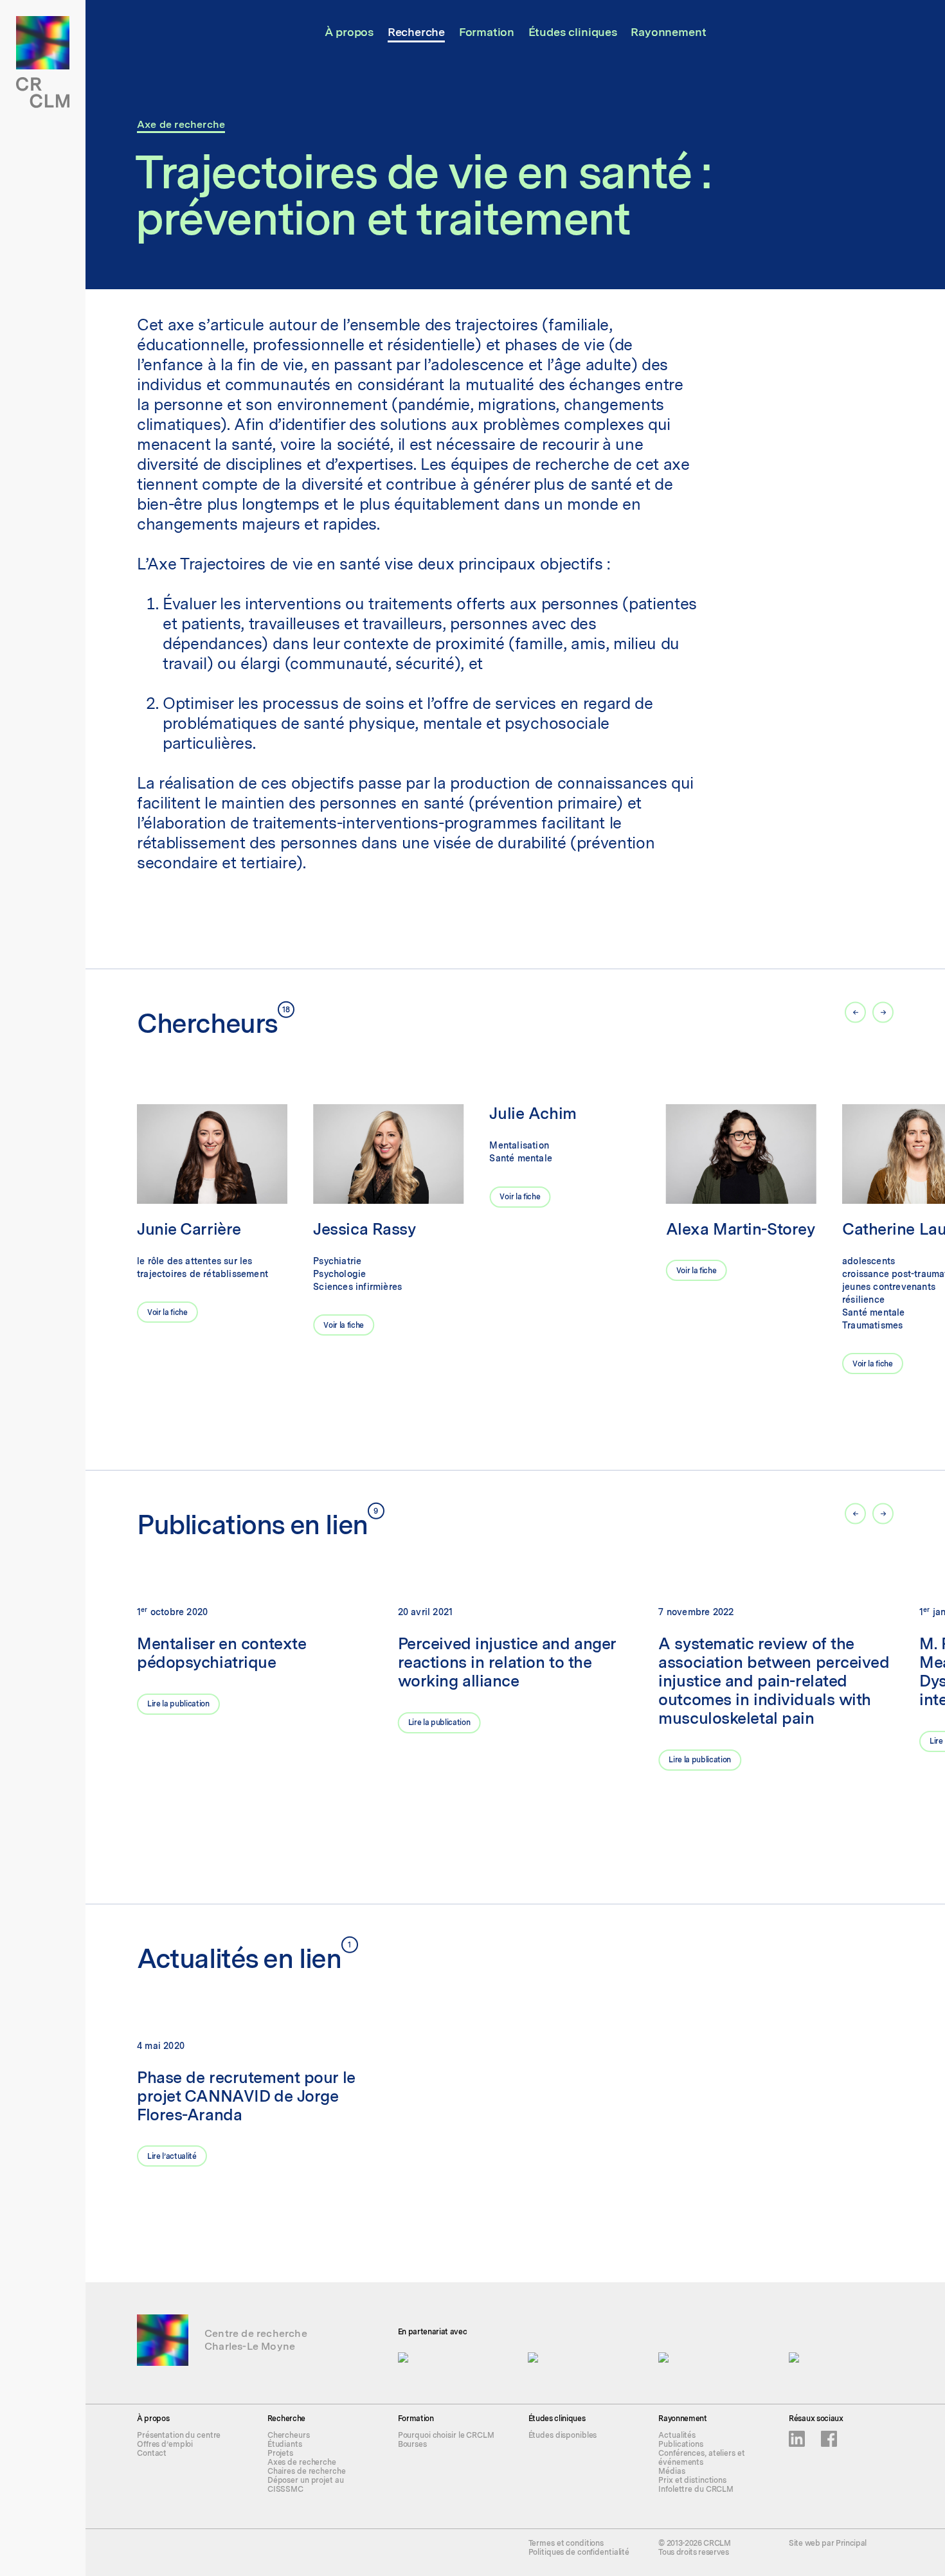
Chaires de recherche (307, 2471)
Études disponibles (563, 2435)
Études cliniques (573, 32)
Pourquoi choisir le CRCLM (446, 2435)
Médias (671, 2471)
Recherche (416, 32)
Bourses (412, 2444)
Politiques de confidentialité (579, 2552)
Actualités (677, 2435)
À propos (349, 32)
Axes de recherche (302, 2462)
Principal (851, 2543)
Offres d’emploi (165, 2444)
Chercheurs (289, 2435)
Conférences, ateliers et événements (701, 2458)
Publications (681, 2444)
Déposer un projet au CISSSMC (306, 2485)
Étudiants (285, 2444)
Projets (280, 2453)
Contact (152, 2453)
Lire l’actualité (172, 2156)
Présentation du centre (179, 2435)
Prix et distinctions (692, 2480)
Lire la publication (178, 1704)
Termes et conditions (566, 2543)
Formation (487, 32)
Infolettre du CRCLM (696, 2489)
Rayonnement (668, 32)
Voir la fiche (167, 1312)
